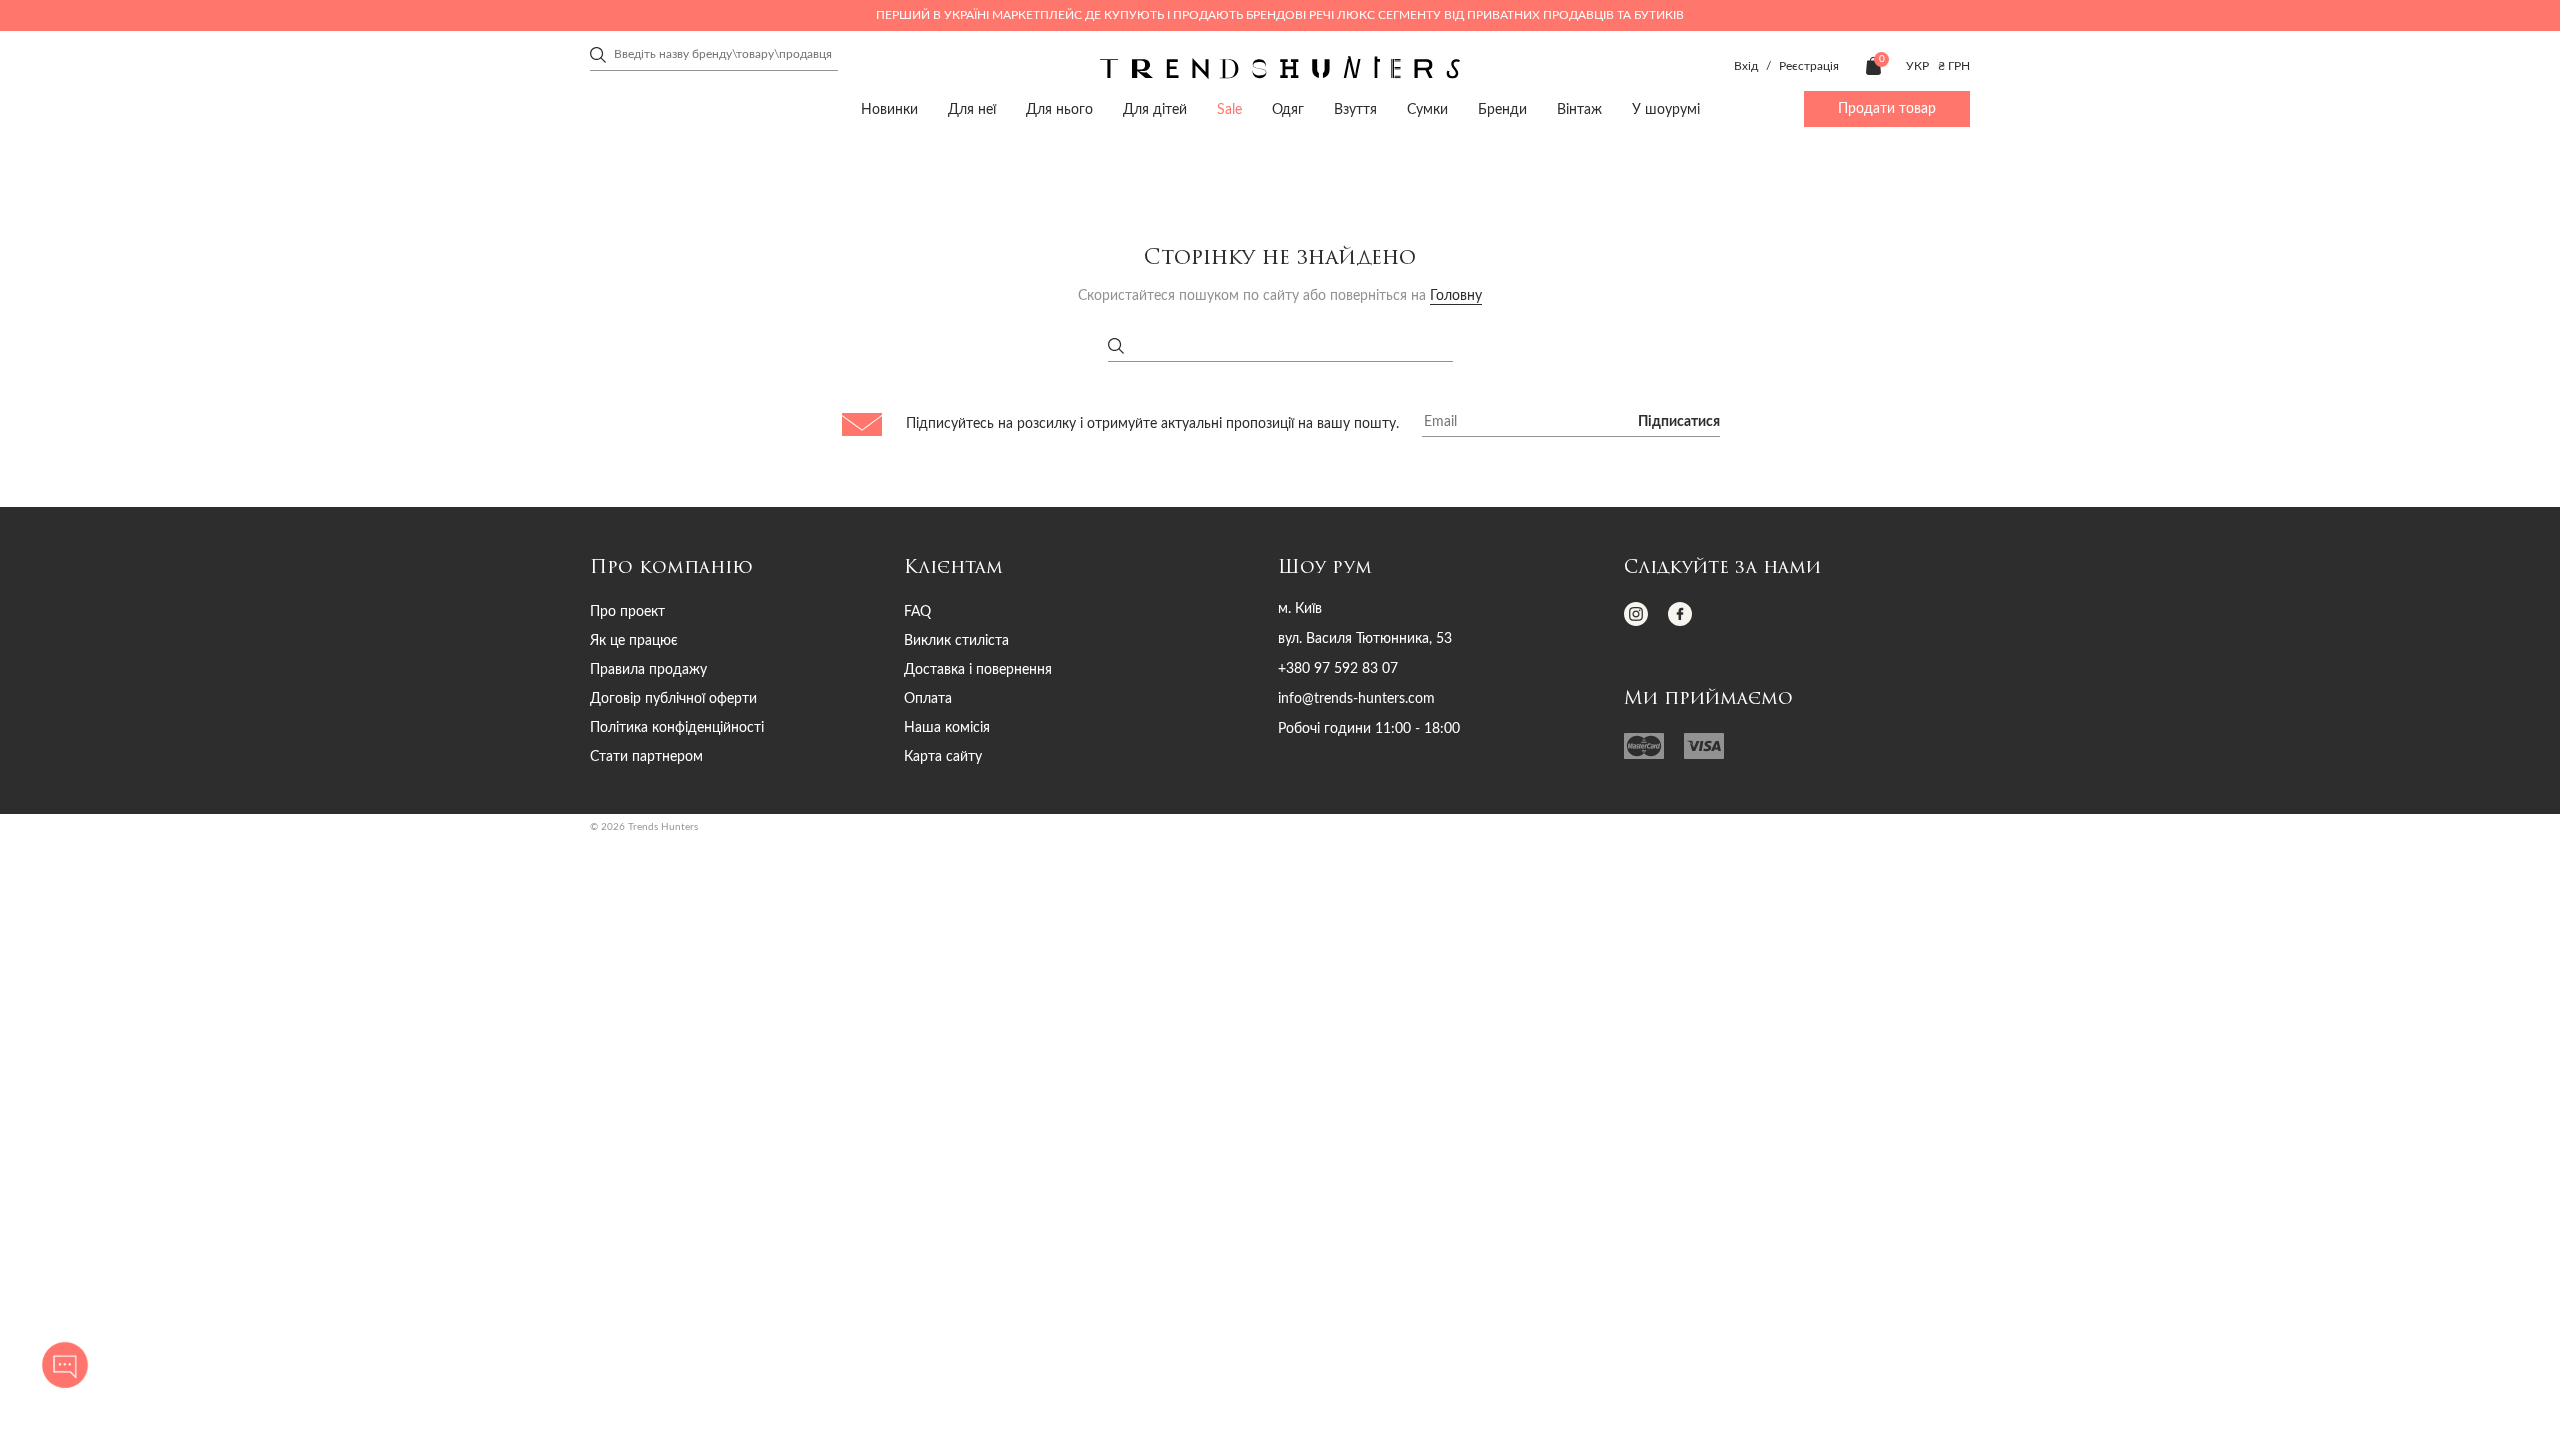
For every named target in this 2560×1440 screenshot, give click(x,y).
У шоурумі (1666, 110)
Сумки (1054, 184)
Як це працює (634, 641)
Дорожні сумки (1069, 218)
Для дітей (1155, 110)
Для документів (1126, 218)
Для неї (972, 110)
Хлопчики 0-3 (1385, 184)
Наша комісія (947, 728)
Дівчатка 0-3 (738, 184)
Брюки (708, 218)
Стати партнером (646, 757)
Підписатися (1679, 422)
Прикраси (1404, 184)
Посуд (1690, 218)
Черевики (913, 218)
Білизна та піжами (740, 218)
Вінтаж (1579, 110)
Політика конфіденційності (677, 728)
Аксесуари (1237, 184)
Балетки (881, 218)
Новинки (889, 110)
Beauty (1560, 184)
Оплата (928, 699)
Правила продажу (648, 670)
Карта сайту (943, 757)
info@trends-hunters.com (1356, 699)
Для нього (1059, 110)
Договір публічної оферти (673, 699)
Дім (1716, 184)
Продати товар (1887, 109)
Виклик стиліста (956, 641)
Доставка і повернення (978, 670)
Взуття (886, 184)
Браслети (1390, 218)
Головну (1456, 296)
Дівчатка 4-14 (1061, 184)
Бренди (1502, 110)
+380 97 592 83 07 (1338, 669)
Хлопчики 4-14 (1709, 184)
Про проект (627, 612)
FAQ (917, 612)
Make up (1556, 218)
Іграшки (1723, 218)
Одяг (709, 184)
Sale (1229, 110)
